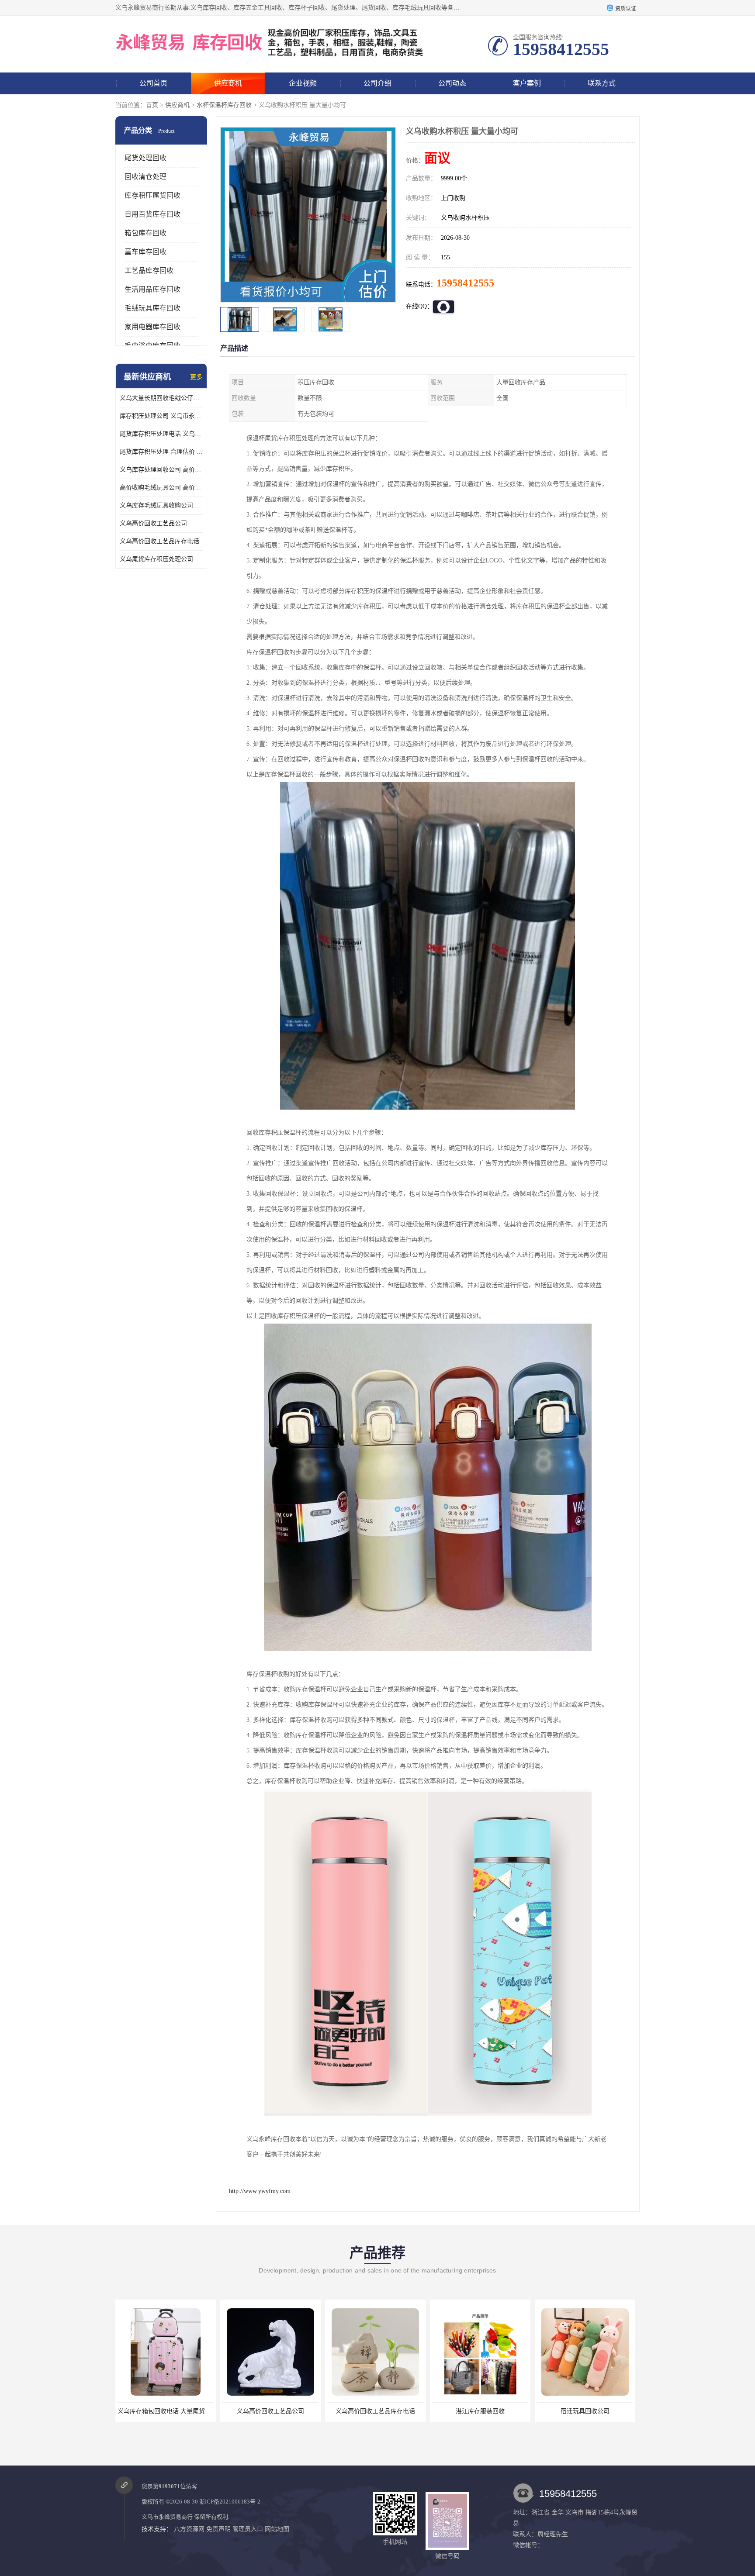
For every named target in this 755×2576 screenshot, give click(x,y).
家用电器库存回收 (152, 327)
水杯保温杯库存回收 (224, 105)
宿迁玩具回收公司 (480, 2411)
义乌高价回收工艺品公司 (153, 523)
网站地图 (277, 2529)
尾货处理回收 (145, 158)
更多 (196, 377)
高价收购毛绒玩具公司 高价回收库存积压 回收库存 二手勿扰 (161, 488)
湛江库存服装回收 (375, 2411)
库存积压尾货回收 (152, 195)
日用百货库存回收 (152, 214)
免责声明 (218, 2529)
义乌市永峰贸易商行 (167, 2517)
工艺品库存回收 (149, 271)
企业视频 (303, 83)
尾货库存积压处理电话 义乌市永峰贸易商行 (161, 434)
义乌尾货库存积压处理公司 (156, 559)
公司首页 (153, 83)
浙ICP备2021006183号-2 (230, 2502)
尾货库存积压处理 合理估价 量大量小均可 (161, 452)
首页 (152, 105)
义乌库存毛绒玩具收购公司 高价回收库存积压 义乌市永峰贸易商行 (161, 505)
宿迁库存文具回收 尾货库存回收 (585, 2411)
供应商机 (228, 83)
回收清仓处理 (145, 177)
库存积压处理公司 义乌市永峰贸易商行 (161, 416)
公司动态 (452, 83)
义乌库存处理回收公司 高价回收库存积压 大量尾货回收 (161, 470)
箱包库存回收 (145, 233)
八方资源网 (189, 2529)
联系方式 (602, 83)
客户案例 (527, 83)
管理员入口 (248, 2529)
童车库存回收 (145, 252)
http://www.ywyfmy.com (260, 2191)
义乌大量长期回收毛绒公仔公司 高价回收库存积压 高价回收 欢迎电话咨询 (161, 398)
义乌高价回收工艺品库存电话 (159, 541)
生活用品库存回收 (152, 289)
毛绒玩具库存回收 (152, 308)
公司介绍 (377, 83)
